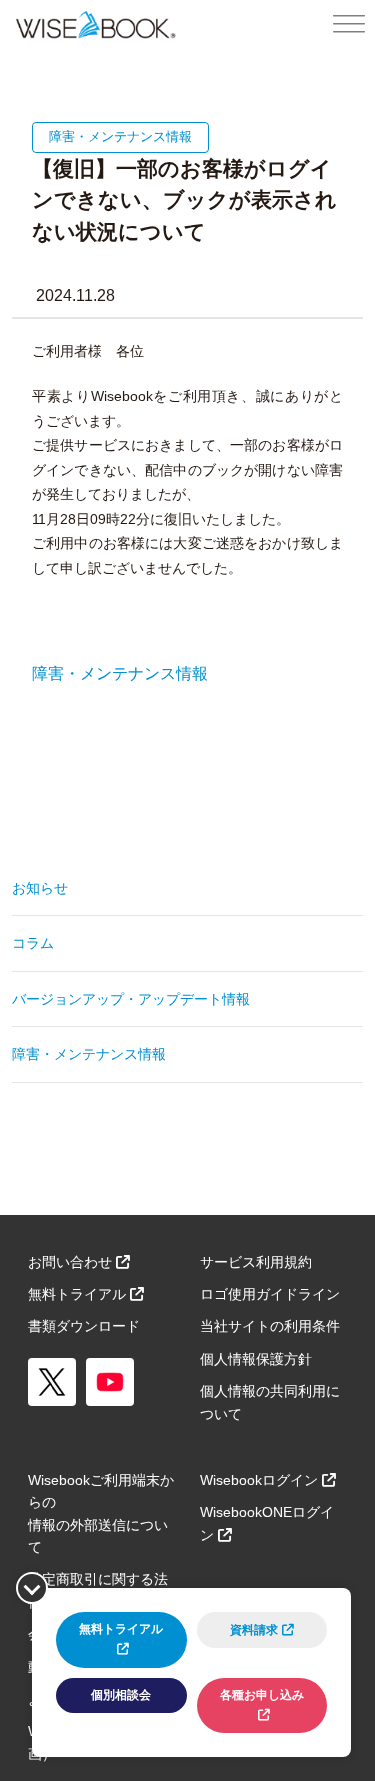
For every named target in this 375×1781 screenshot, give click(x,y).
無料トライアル (77, 1294)
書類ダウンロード (84, 1326)
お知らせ (40, 888)
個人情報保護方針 (256, 1359)
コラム (33, 943)
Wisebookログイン (259, 1480)
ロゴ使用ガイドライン (270, 1294)
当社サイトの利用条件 (270, 1326)
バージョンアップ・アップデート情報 (131, 999)
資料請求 (254, 1630)
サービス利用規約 (256, 1262)
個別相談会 (121, 1695)
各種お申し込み (262, 1695)
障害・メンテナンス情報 (120, 673)
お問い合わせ (70, 1262)
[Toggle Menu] (349, 24)
